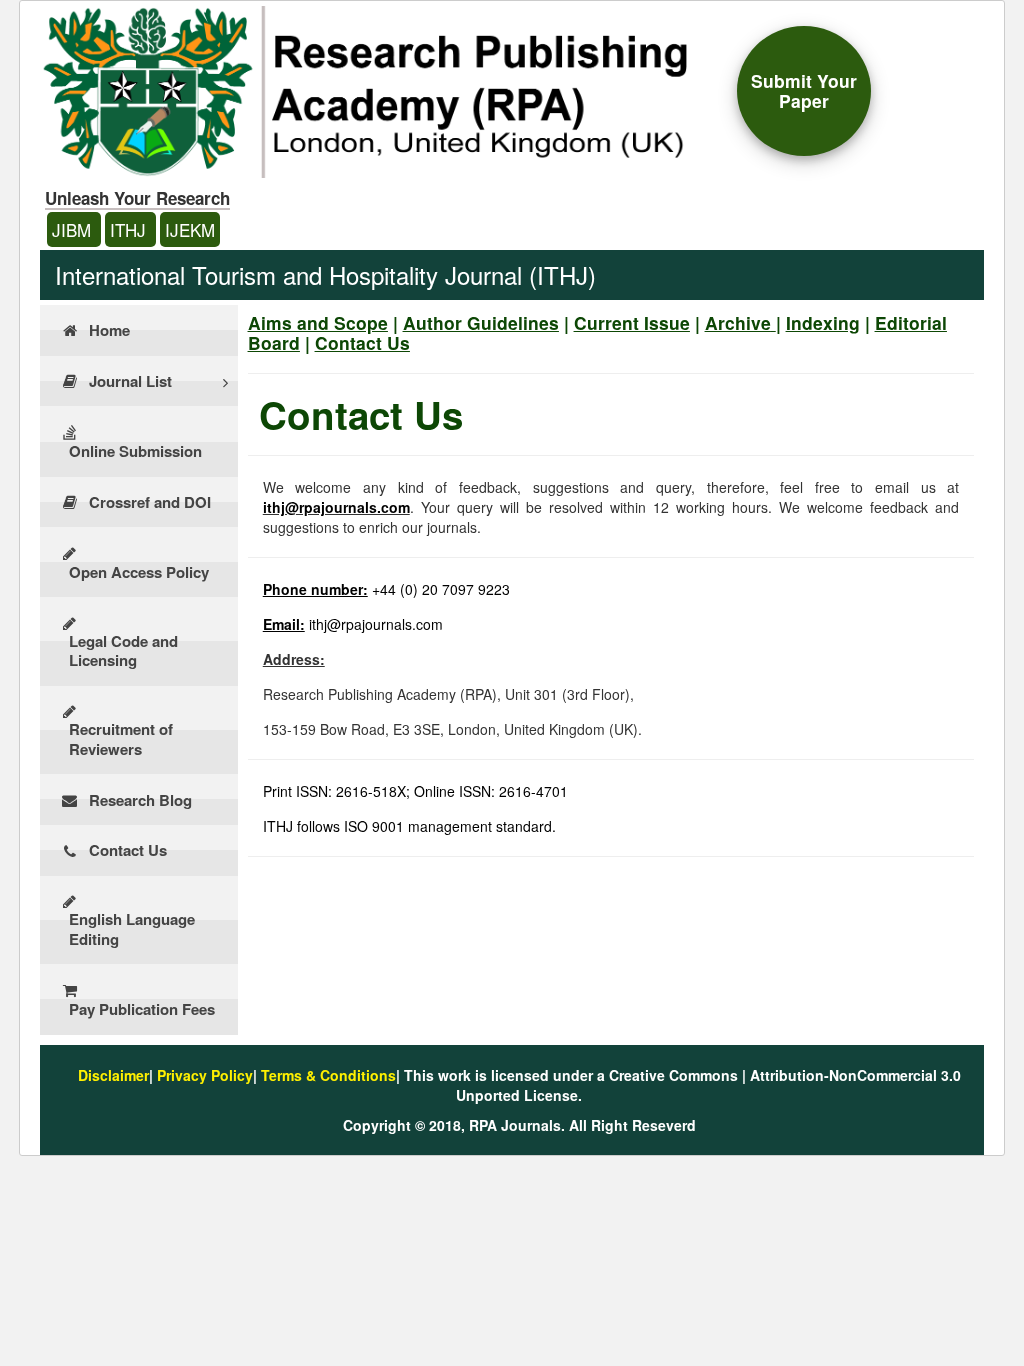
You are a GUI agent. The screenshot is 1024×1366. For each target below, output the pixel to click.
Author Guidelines (481, 322)
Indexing (823, 322)
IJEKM (190, 229)
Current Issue (632, 322)
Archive (738, 322)
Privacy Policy (205, 1075)
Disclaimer (113, 1075)
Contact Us (362, 342)
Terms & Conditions (328, 1075)
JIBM (74, 229)
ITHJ (130, 229)
